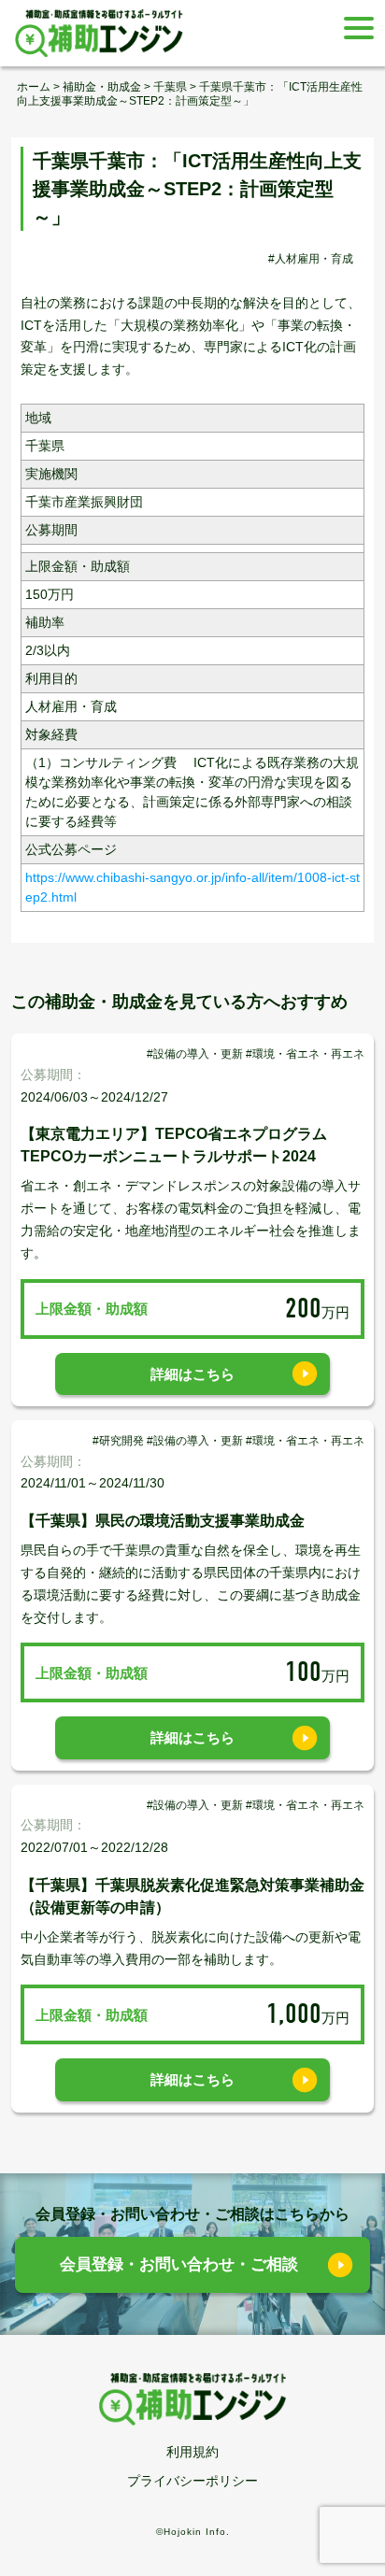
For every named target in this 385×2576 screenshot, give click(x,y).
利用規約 (192, 2452)
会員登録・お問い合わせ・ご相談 (179, 2264)
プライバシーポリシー (192, 2481)
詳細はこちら (192, 1374)
